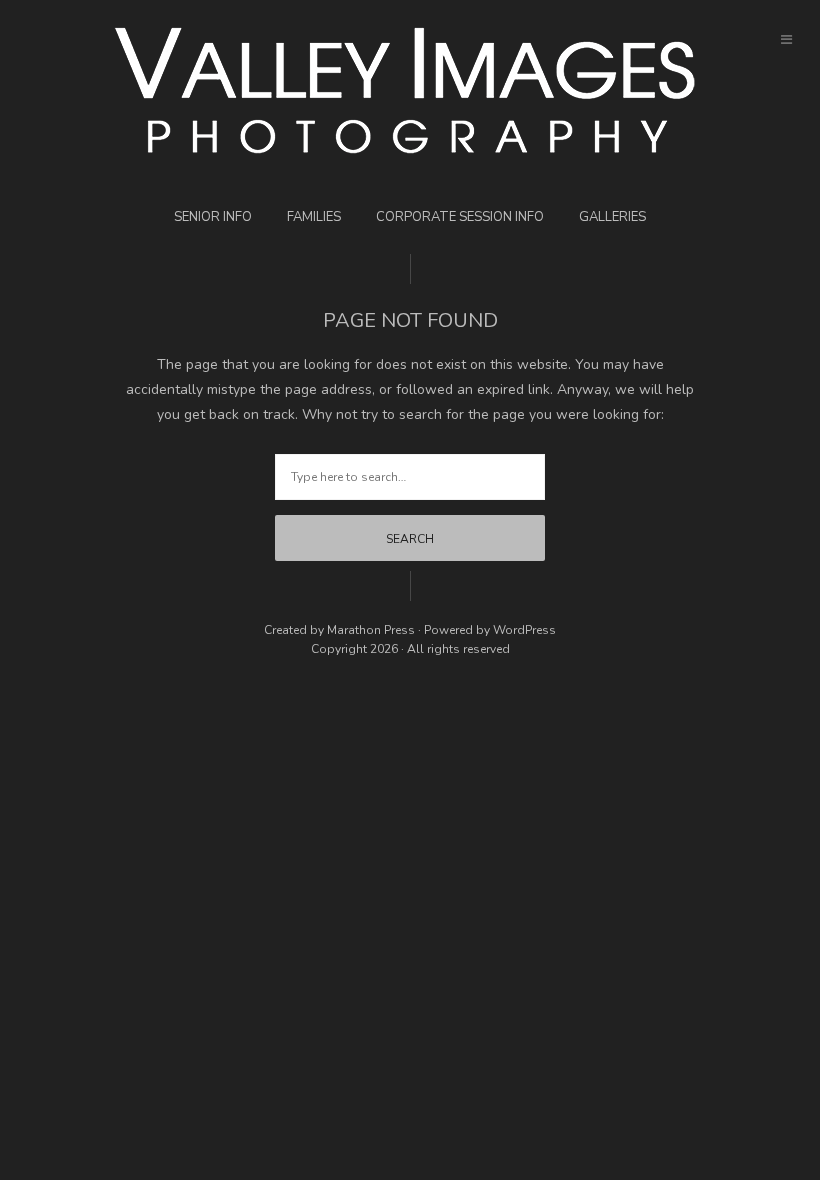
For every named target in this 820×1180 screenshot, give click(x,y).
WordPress (524, 630)
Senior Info (213, 217)
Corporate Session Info (460, 217)
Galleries (612, 217)
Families (314, 217)
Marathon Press (371, 630)
